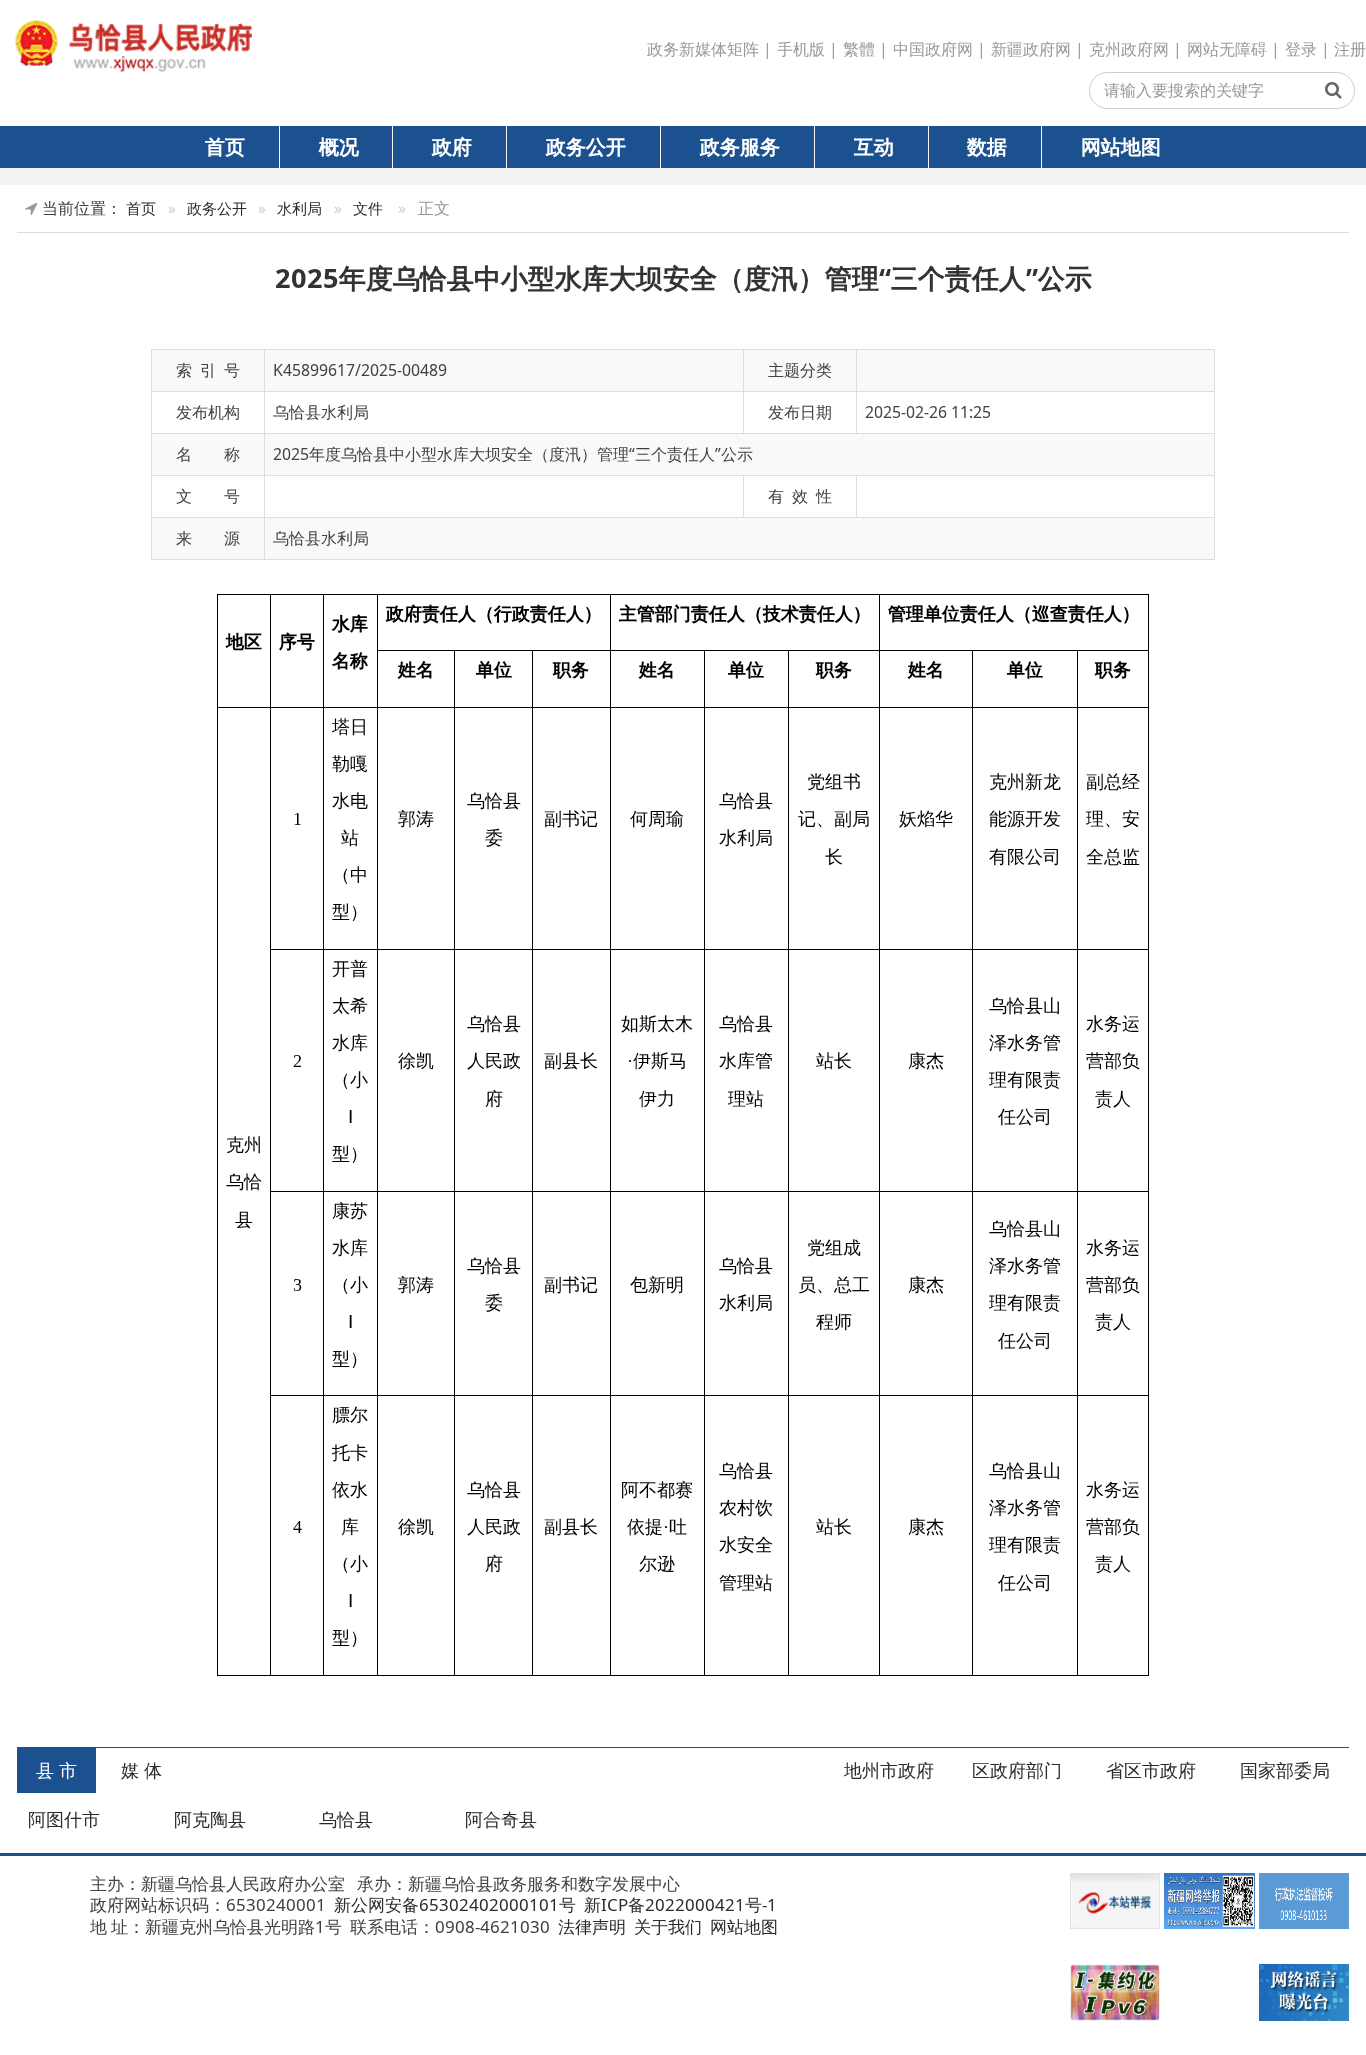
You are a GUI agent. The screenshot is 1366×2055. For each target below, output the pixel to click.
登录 (1301, 49)
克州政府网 (1129, 49)
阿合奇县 (501, 1819)
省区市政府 (1151, 1770)
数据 (987, 146)
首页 (225, 146)
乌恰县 (346, 1819)
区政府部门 (1017, 1770)
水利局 (299, 208)
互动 (874, 146)
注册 (1350, 49)
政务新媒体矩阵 (703, 49)
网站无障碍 (1227, 49)
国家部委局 (1285, 1770)
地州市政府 (889, 1770)
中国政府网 (933, 49)
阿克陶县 (210, 1819)
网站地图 (1121, 146)
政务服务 (740, 146)
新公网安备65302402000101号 (453, 1904)
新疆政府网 (1031, 49)
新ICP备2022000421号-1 (678, 1904)
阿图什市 (64, 1819)
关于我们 (666, 1926)
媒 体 (141, 1770)
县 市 (56, 1770)
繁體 (859, 49)
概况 (339, 146)
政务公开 (586, 146)
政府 (452, 146)
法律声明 (590, 1926)
